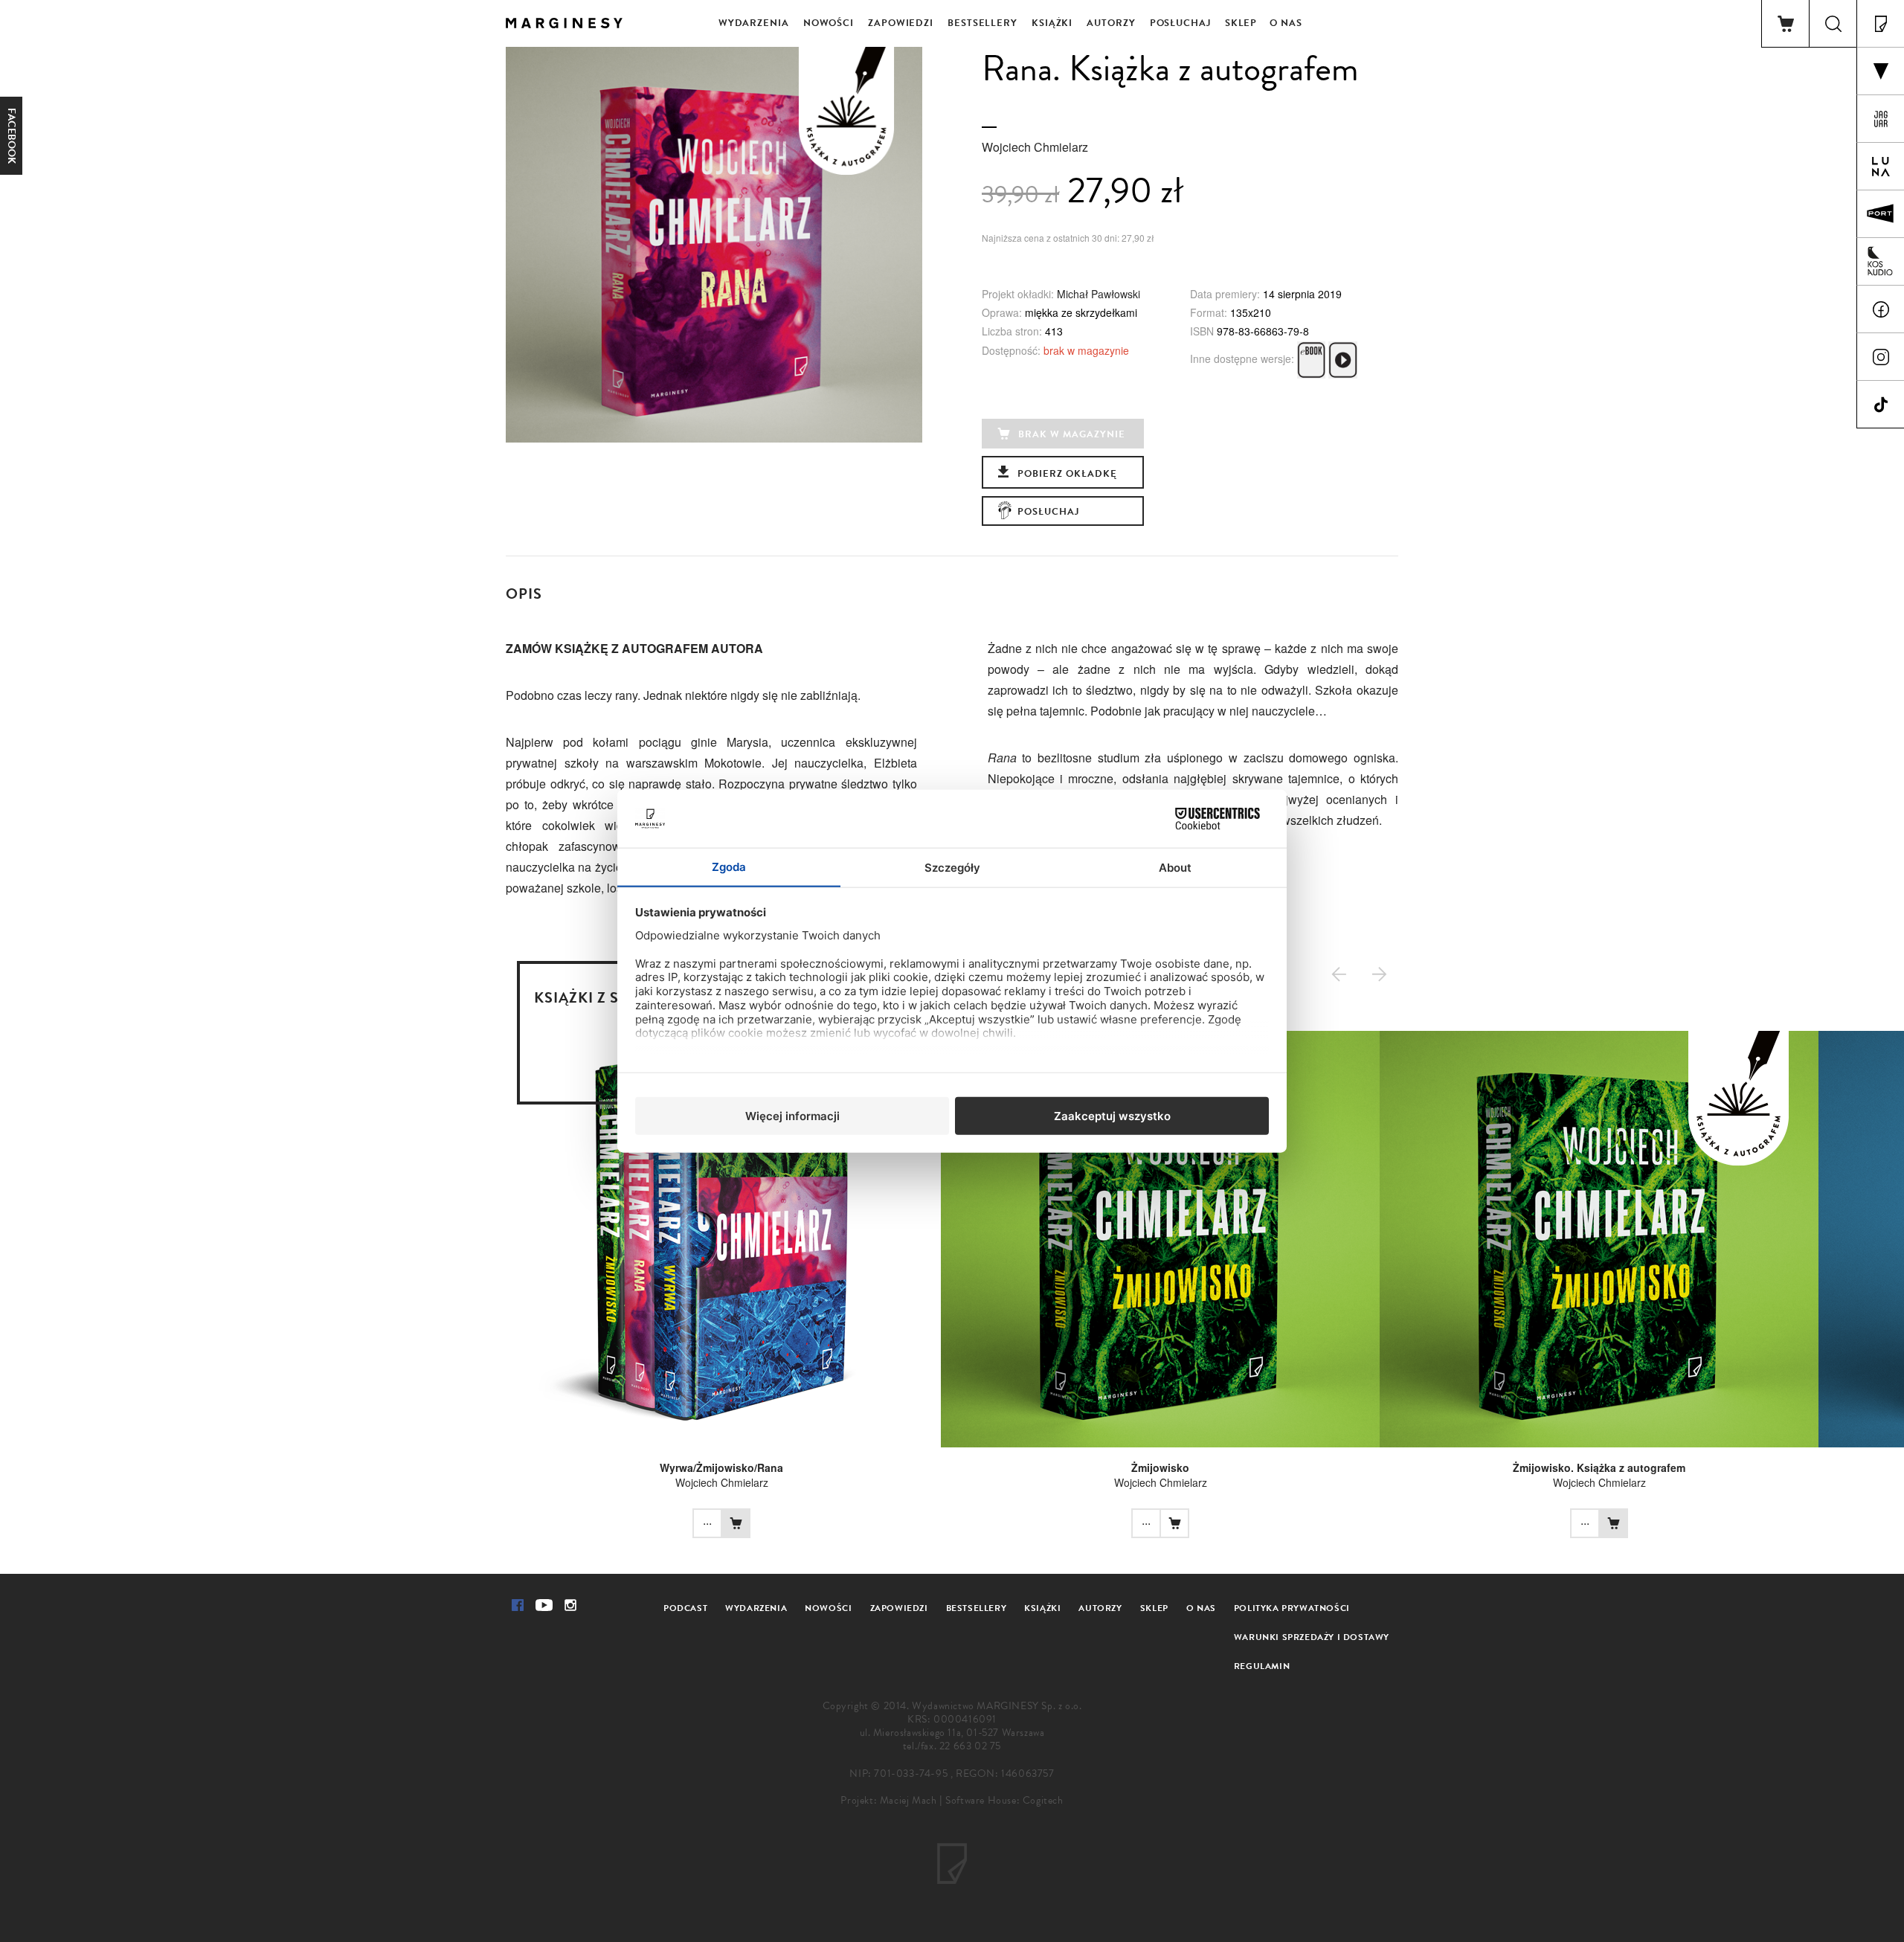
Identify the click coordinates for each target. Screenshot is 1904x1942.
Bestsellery (982, 23)
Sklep (1241, 23)
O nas (1286, 23)
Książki (1052, 23)
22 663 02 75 (970, 1746)
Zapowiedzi (901, 23)
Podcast (685, 1608)
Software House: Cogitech (1004, 1800)
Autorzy (1111, 23)
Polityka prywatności (1292, 1608)
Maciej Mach (908, 1800)
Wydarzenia (754, 23)
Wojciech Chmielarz (1035, 147)
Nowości (829, 23)
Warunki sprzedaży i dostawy (1312, 1637)
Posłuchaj (1180, 23)
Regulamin (1262, 1666)
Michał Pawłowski (1099, 294)
